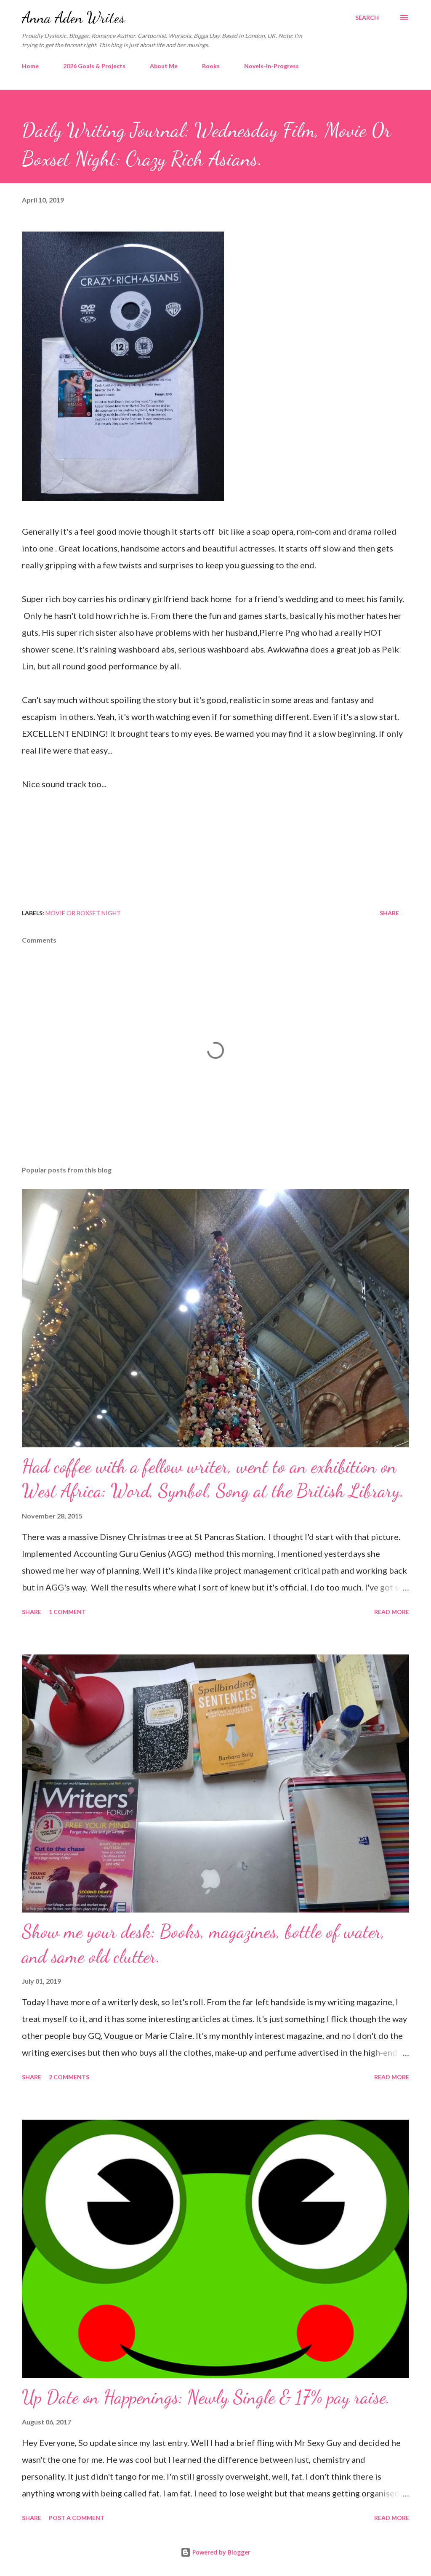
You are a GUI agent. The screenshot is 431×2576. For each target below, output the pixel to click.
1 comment (67, 1612)
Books (211, 66)
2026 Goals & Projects (94, 66)
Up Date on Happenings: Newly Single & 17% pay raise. (206, 2397)
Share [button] (389, 913)
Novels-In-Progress (271, 66)
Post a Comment (77, 2518)
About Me (164, 66)
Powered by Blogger (221, 2552)
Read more (392, 1612)
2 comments (69, 2077)
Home (30, 66)
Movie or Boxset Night (83, 913)
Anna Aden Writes (73, 17)
